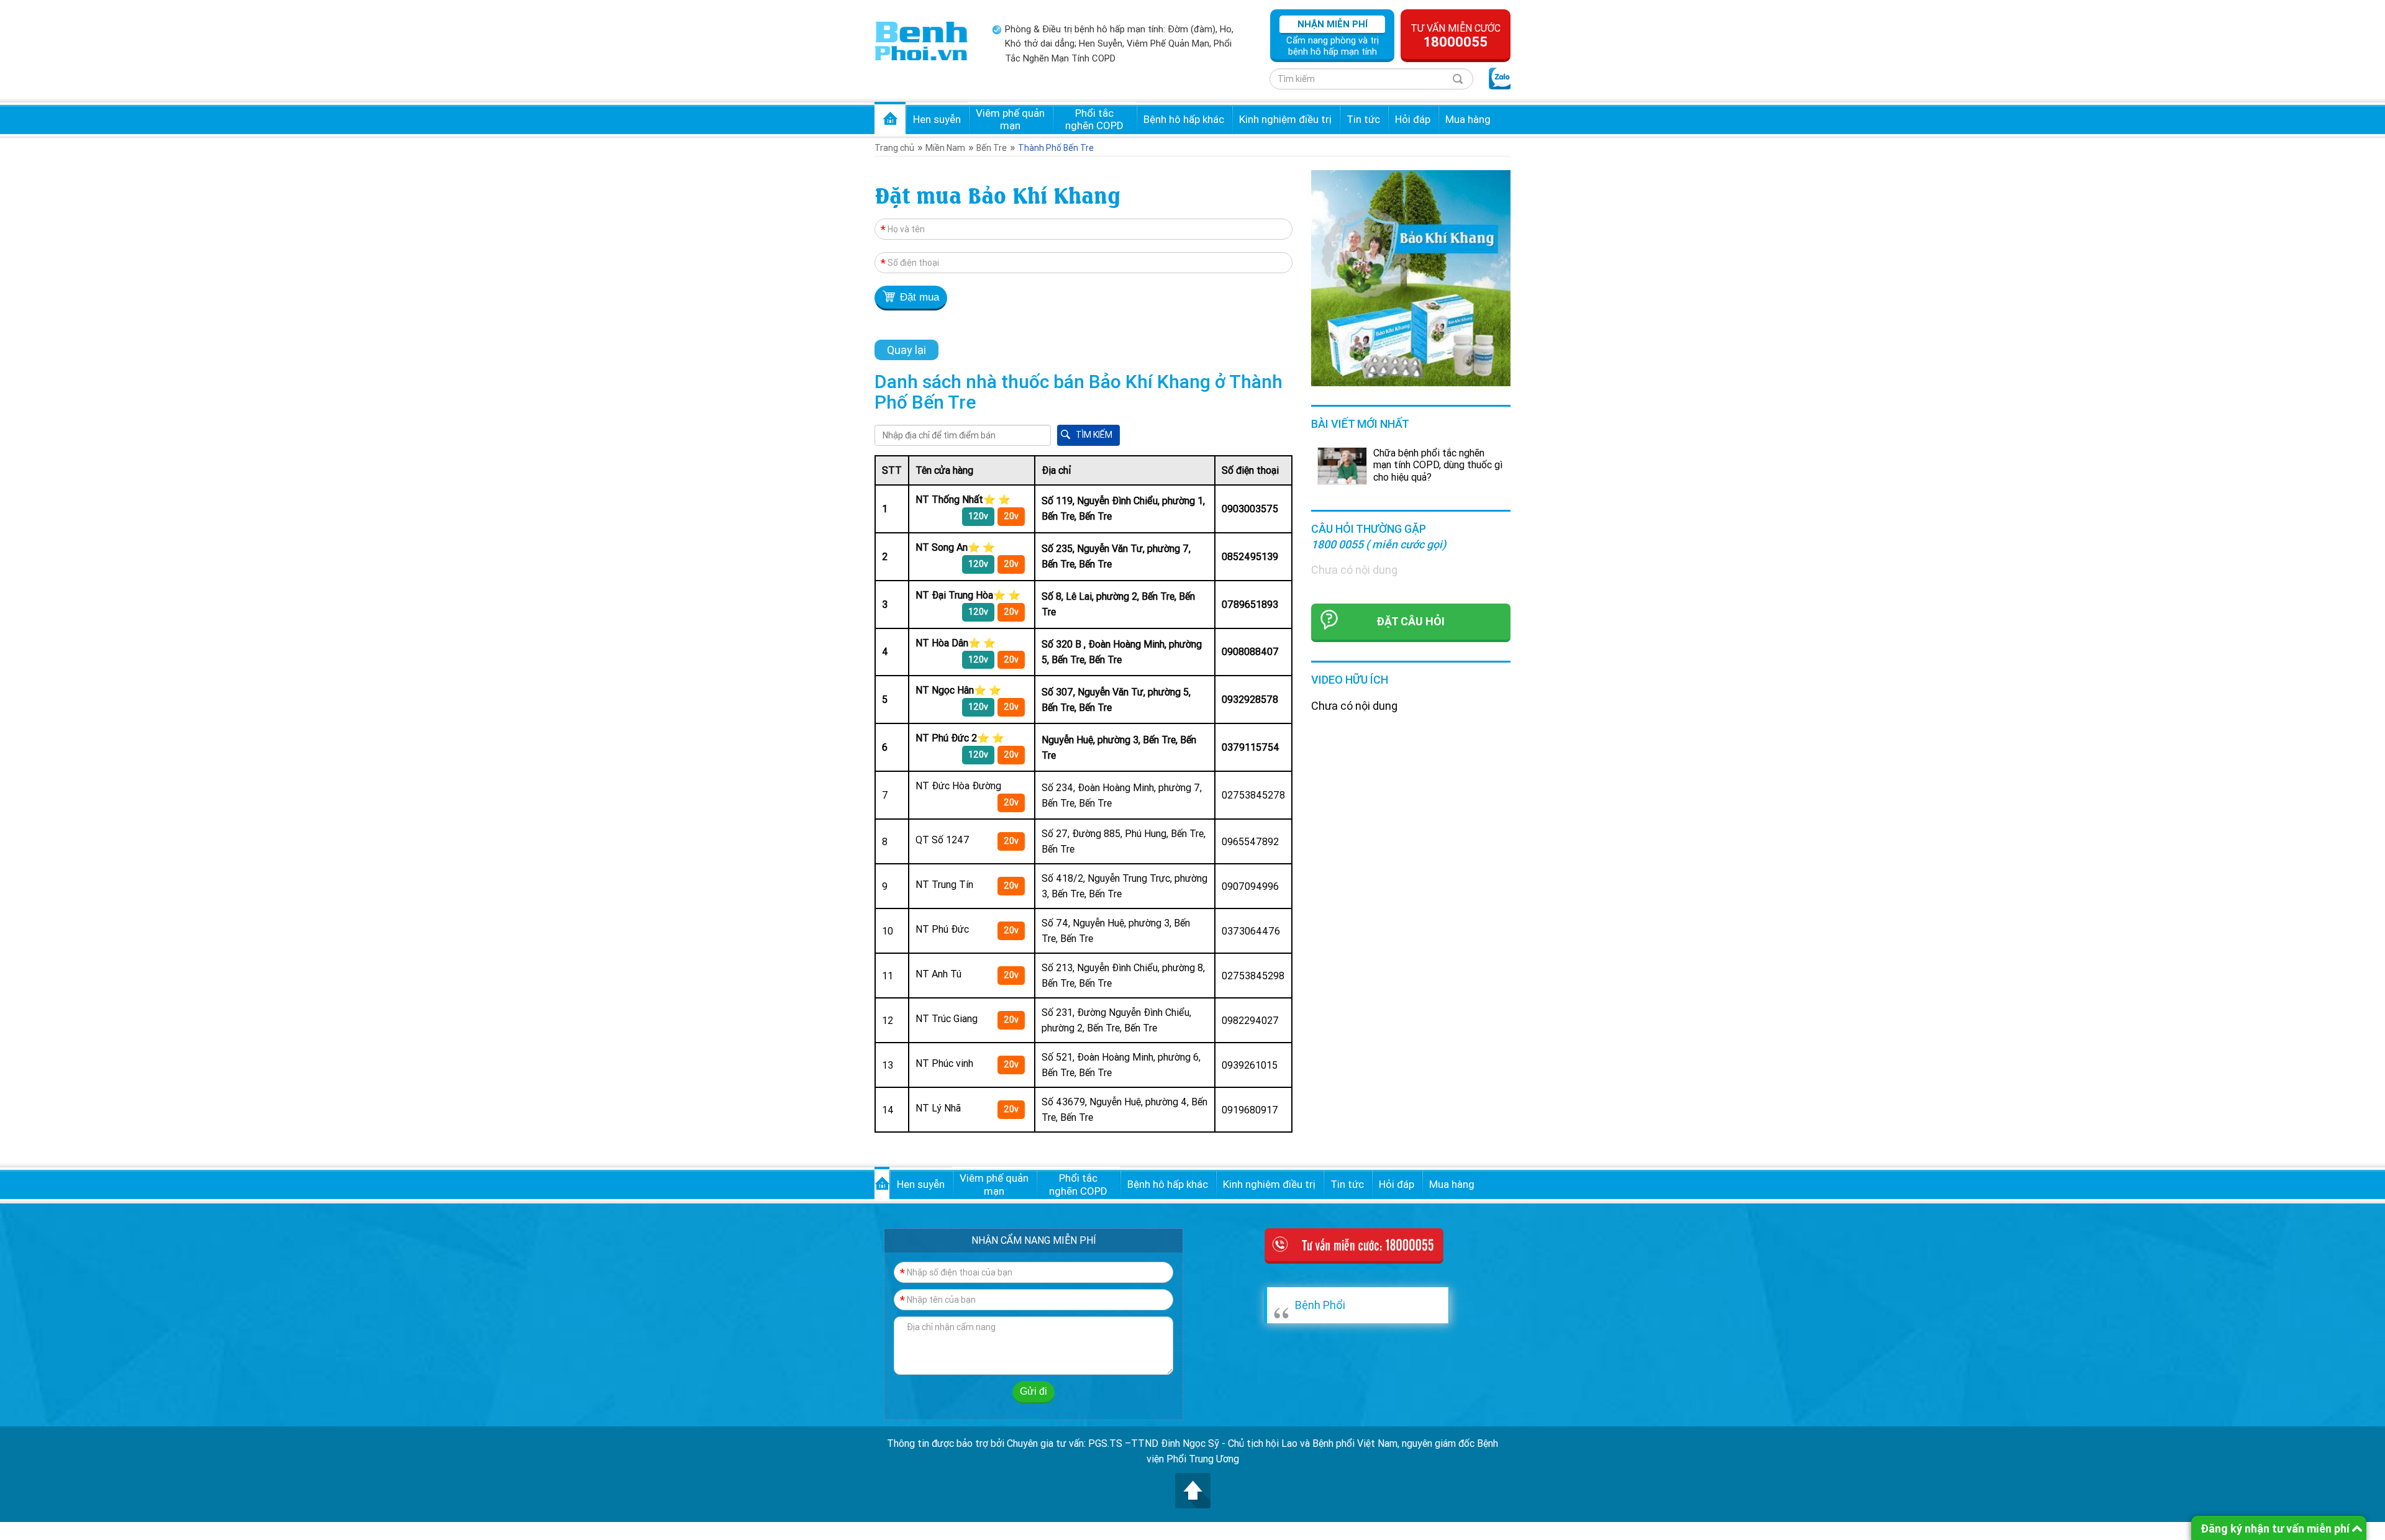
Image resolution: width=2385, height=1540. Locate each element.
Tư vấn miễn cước (1456, 36)
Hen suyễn (937, 119)
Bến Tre (992, 148)
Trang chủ (890, 118)
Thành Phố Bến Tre (1056, 148)
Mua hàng (1468, 119)
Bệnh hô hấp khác (1184, 119)
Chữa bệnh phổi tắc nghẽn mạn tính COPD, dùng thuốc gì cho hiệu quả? (1438, 464)
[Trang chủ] (921, 40)
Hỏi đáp (1413, 119)
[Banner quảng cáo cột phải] (1411, 277)
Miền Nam (945, 148)
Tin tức (1363, 119)
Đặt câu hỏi (1411, 621)
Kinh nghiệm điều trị (1285, 119)
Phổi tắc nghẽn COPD (1094, 119)
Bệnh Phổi (1320, 1305)
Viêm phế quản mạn (1010, 119)
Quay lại (906, 350)
